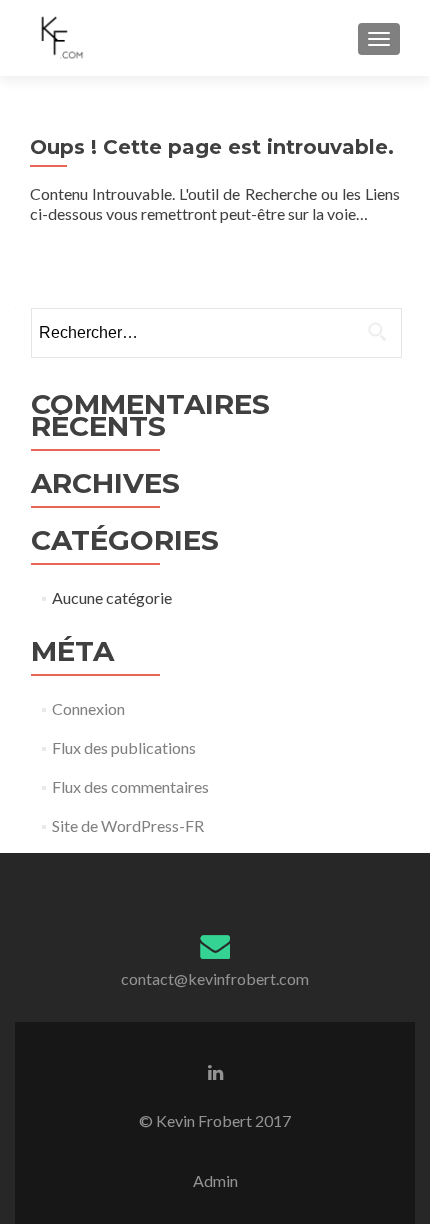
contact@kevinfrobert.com (215, 978)
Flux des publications (124, 747)
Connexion (88, 708)
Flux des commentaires (130, 786)
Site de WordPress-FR (128, 825)
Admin (215, 1180)
